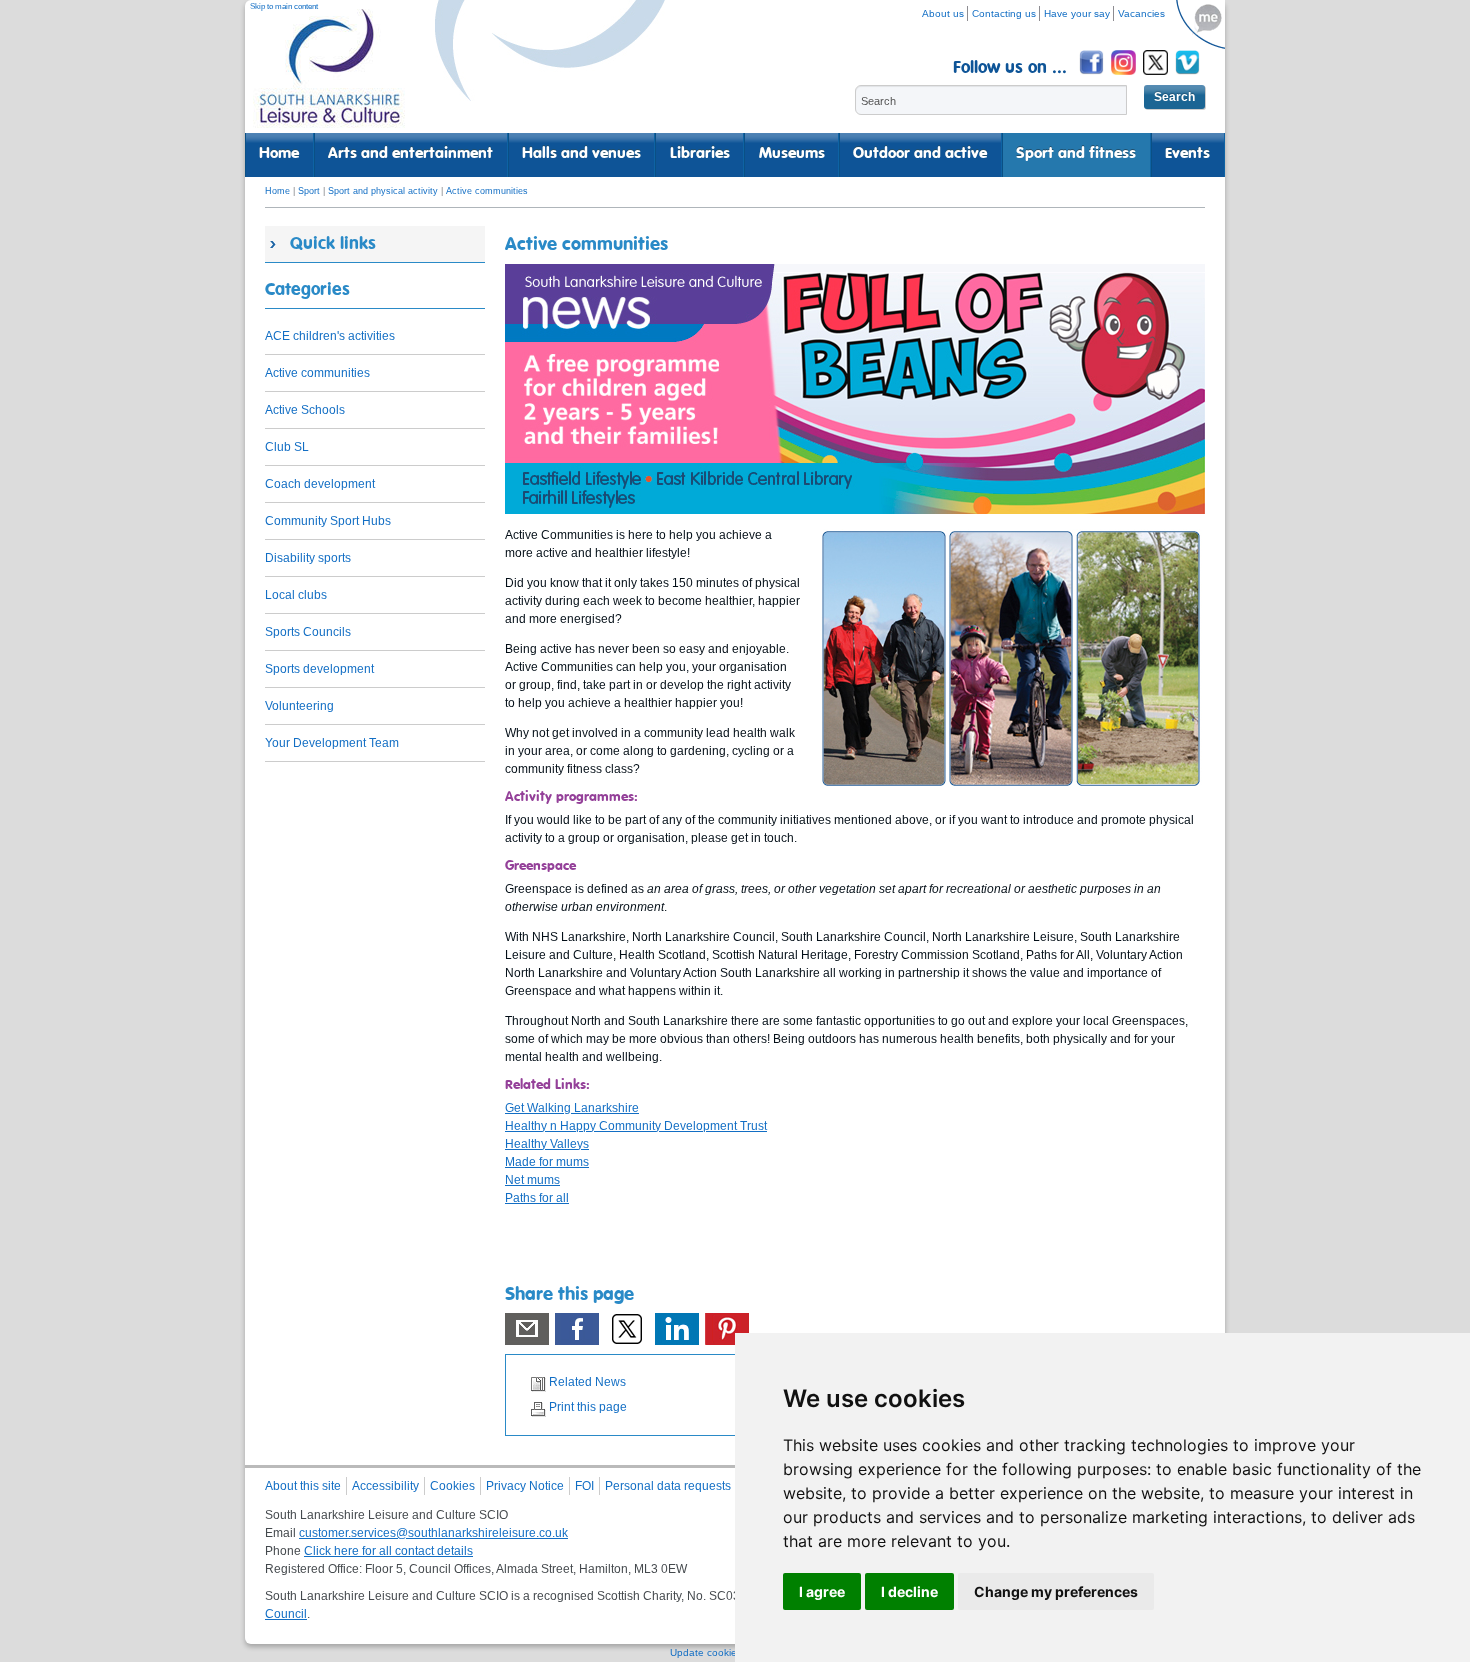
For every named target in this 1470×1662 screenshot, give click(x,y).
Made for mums (547, 1162)
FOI (584, 1486)
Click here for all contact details (388, 1551)
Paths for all (537, 1198)
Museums (792, 154)
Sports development (319, 669)
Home (279, 154)
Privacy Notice (525, 1486)
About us (943, 13)
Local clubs (296, 595)
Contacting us (1004, 13)
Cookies (452, 1486)
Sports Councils (308, 632)
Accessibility (385, 1486)
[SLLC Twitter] (1157, 77)
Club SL (287, 447)
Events (1187, 154)
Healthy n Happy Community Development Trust (636, 1126)
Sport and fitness (1076, 154)
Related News (587, 1382)
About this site (303, 1486)
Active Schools (305, 410)
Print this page (588, 1407)
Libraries (700, 154)
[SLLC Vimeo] (1189, 77)
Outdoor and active (920, 154)
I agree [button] (822, 1591)
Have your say (1077, 13)
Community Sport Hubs (328, 521)
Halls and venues (581, 154)
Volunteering (299, 706)
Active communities (487, 191)
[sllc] (330, 75)
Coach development (320, 484)
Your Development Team (332, 743)
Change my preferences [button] (1056, 1591)
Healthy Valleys (547, 1144)
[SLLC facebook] (1093, 77)
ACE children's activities (330, 336)
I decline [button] (909, 1591)
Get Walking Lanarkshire (572, 1108)
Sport (309, 191)
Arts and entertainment (410, 154)
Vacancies (1141, 13)
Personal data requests (668, 1486)
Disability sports (308, 558)
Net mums (532, 1180)
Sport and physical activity (383, 191)
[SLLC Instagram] (1125, 77)
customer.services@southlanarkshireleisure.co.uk (433, 1533)
